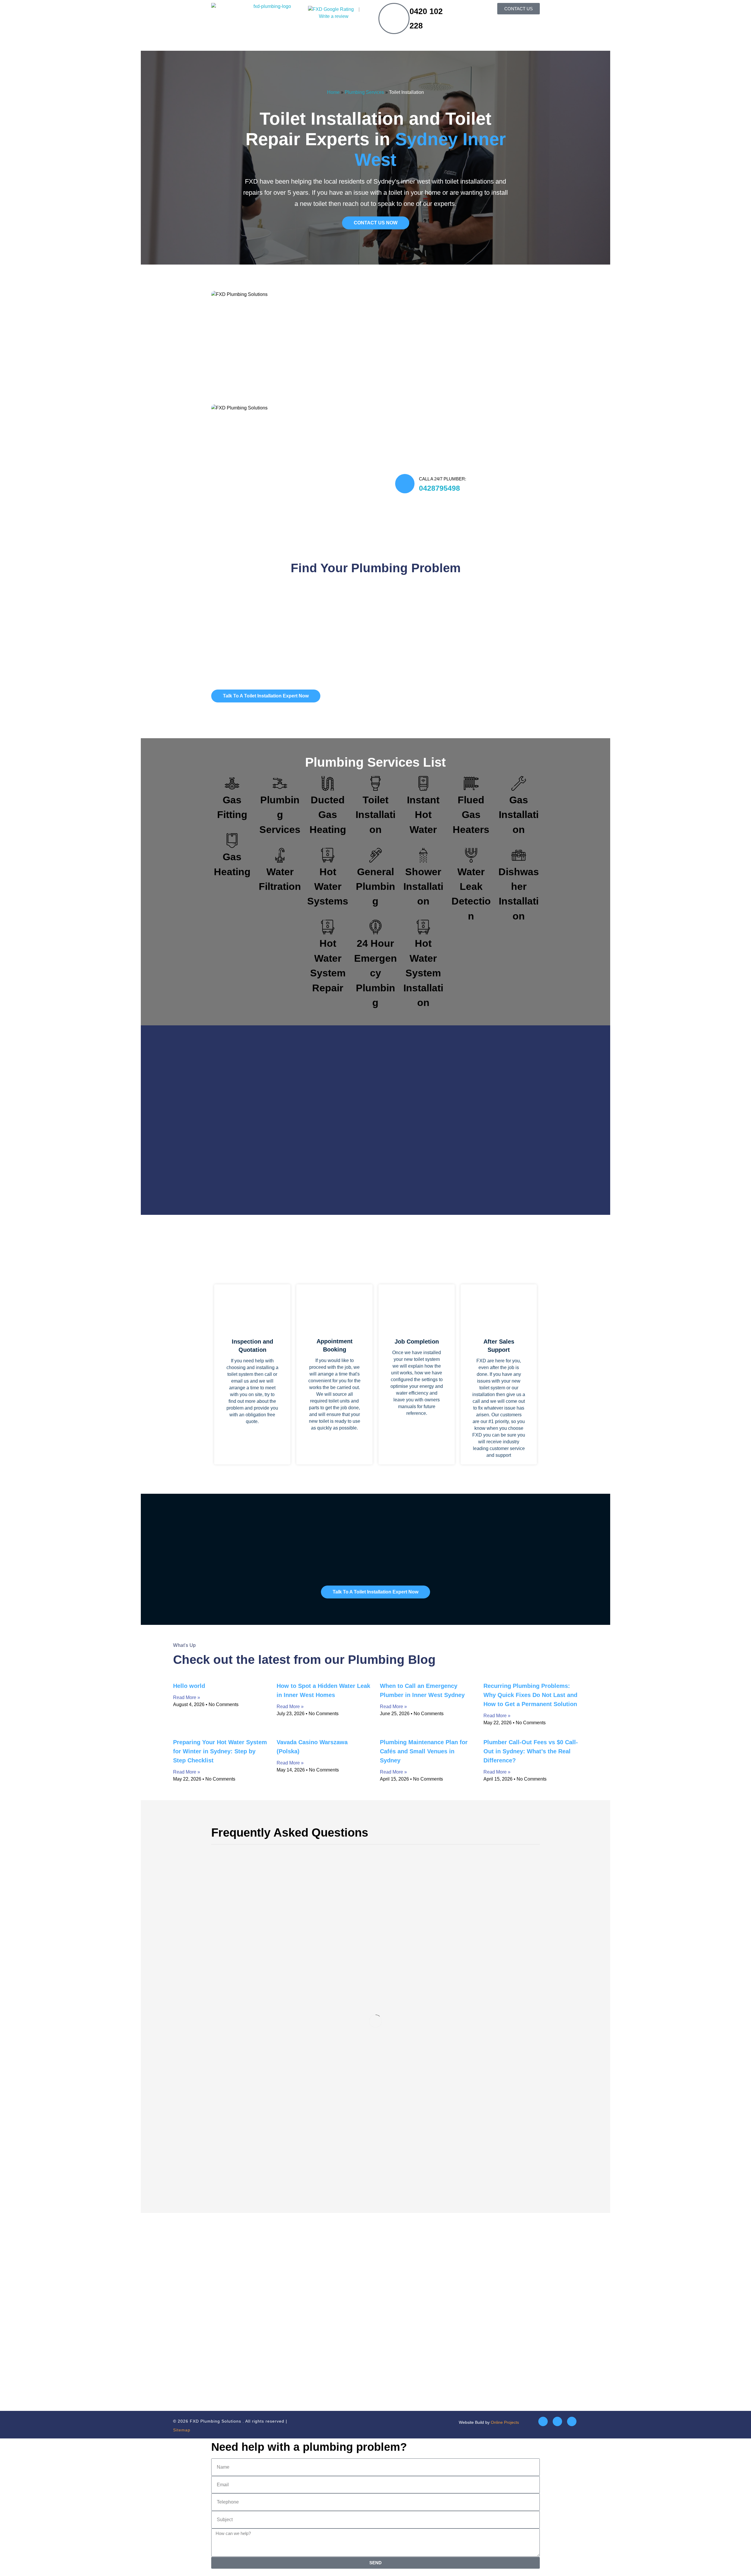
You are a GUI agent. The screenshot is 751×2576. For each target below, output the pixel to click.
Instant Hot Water (423, 815)
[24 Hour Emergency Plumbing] (375, 927)
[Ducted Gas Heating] (328, 783)
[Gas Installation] (519, 783)
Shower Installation (423, 887)
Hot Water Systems (328, 887)
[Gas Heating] (232, 841)
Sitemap (182, 2430)
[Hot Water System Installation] (423, 927)
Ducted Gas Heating (328, 815)
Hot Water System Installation (423, 973)
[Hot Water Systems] (328, 855)
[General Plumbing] (375, 855)
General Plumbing (375, 887)
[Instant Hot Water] (423, 783)
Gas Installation (519, 815)
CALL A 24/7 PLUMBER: (443, 479)
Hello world (189, 1686)
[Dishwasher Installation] (519, 855)
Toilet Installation (375, 815)
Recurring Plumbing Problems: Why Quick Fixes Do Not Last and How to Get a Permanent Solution (530, 1695)
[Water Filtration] (280, 855)
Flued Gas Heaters (471, 815)
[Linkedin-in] (557, 2421)
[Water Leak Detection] (471, 855)
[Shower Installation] (423, 855)
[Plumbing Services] (280, 783)
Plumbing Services (364, 92)
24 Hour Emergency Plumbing (375, 973)
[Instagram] (572, 2421)
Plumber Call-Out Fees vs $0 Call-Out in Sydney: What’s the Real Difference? (531, 1751)
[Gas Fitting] (232, 783)
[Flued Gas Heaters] (471, 783)
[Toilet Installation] (375, 783)
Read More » (187, 1697)
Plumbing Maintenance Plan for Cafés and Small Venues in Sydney (424, 1751)
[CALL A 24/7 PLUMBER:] (405, 484)
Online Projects (505, 2422)
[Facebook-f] (543, 2421)
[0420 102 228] (394, 18)
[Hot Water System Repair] (328, 927)
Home (333, 92)
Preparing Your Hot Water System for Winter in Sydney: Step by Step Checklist (220, 1751)
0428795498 (439, 488)
